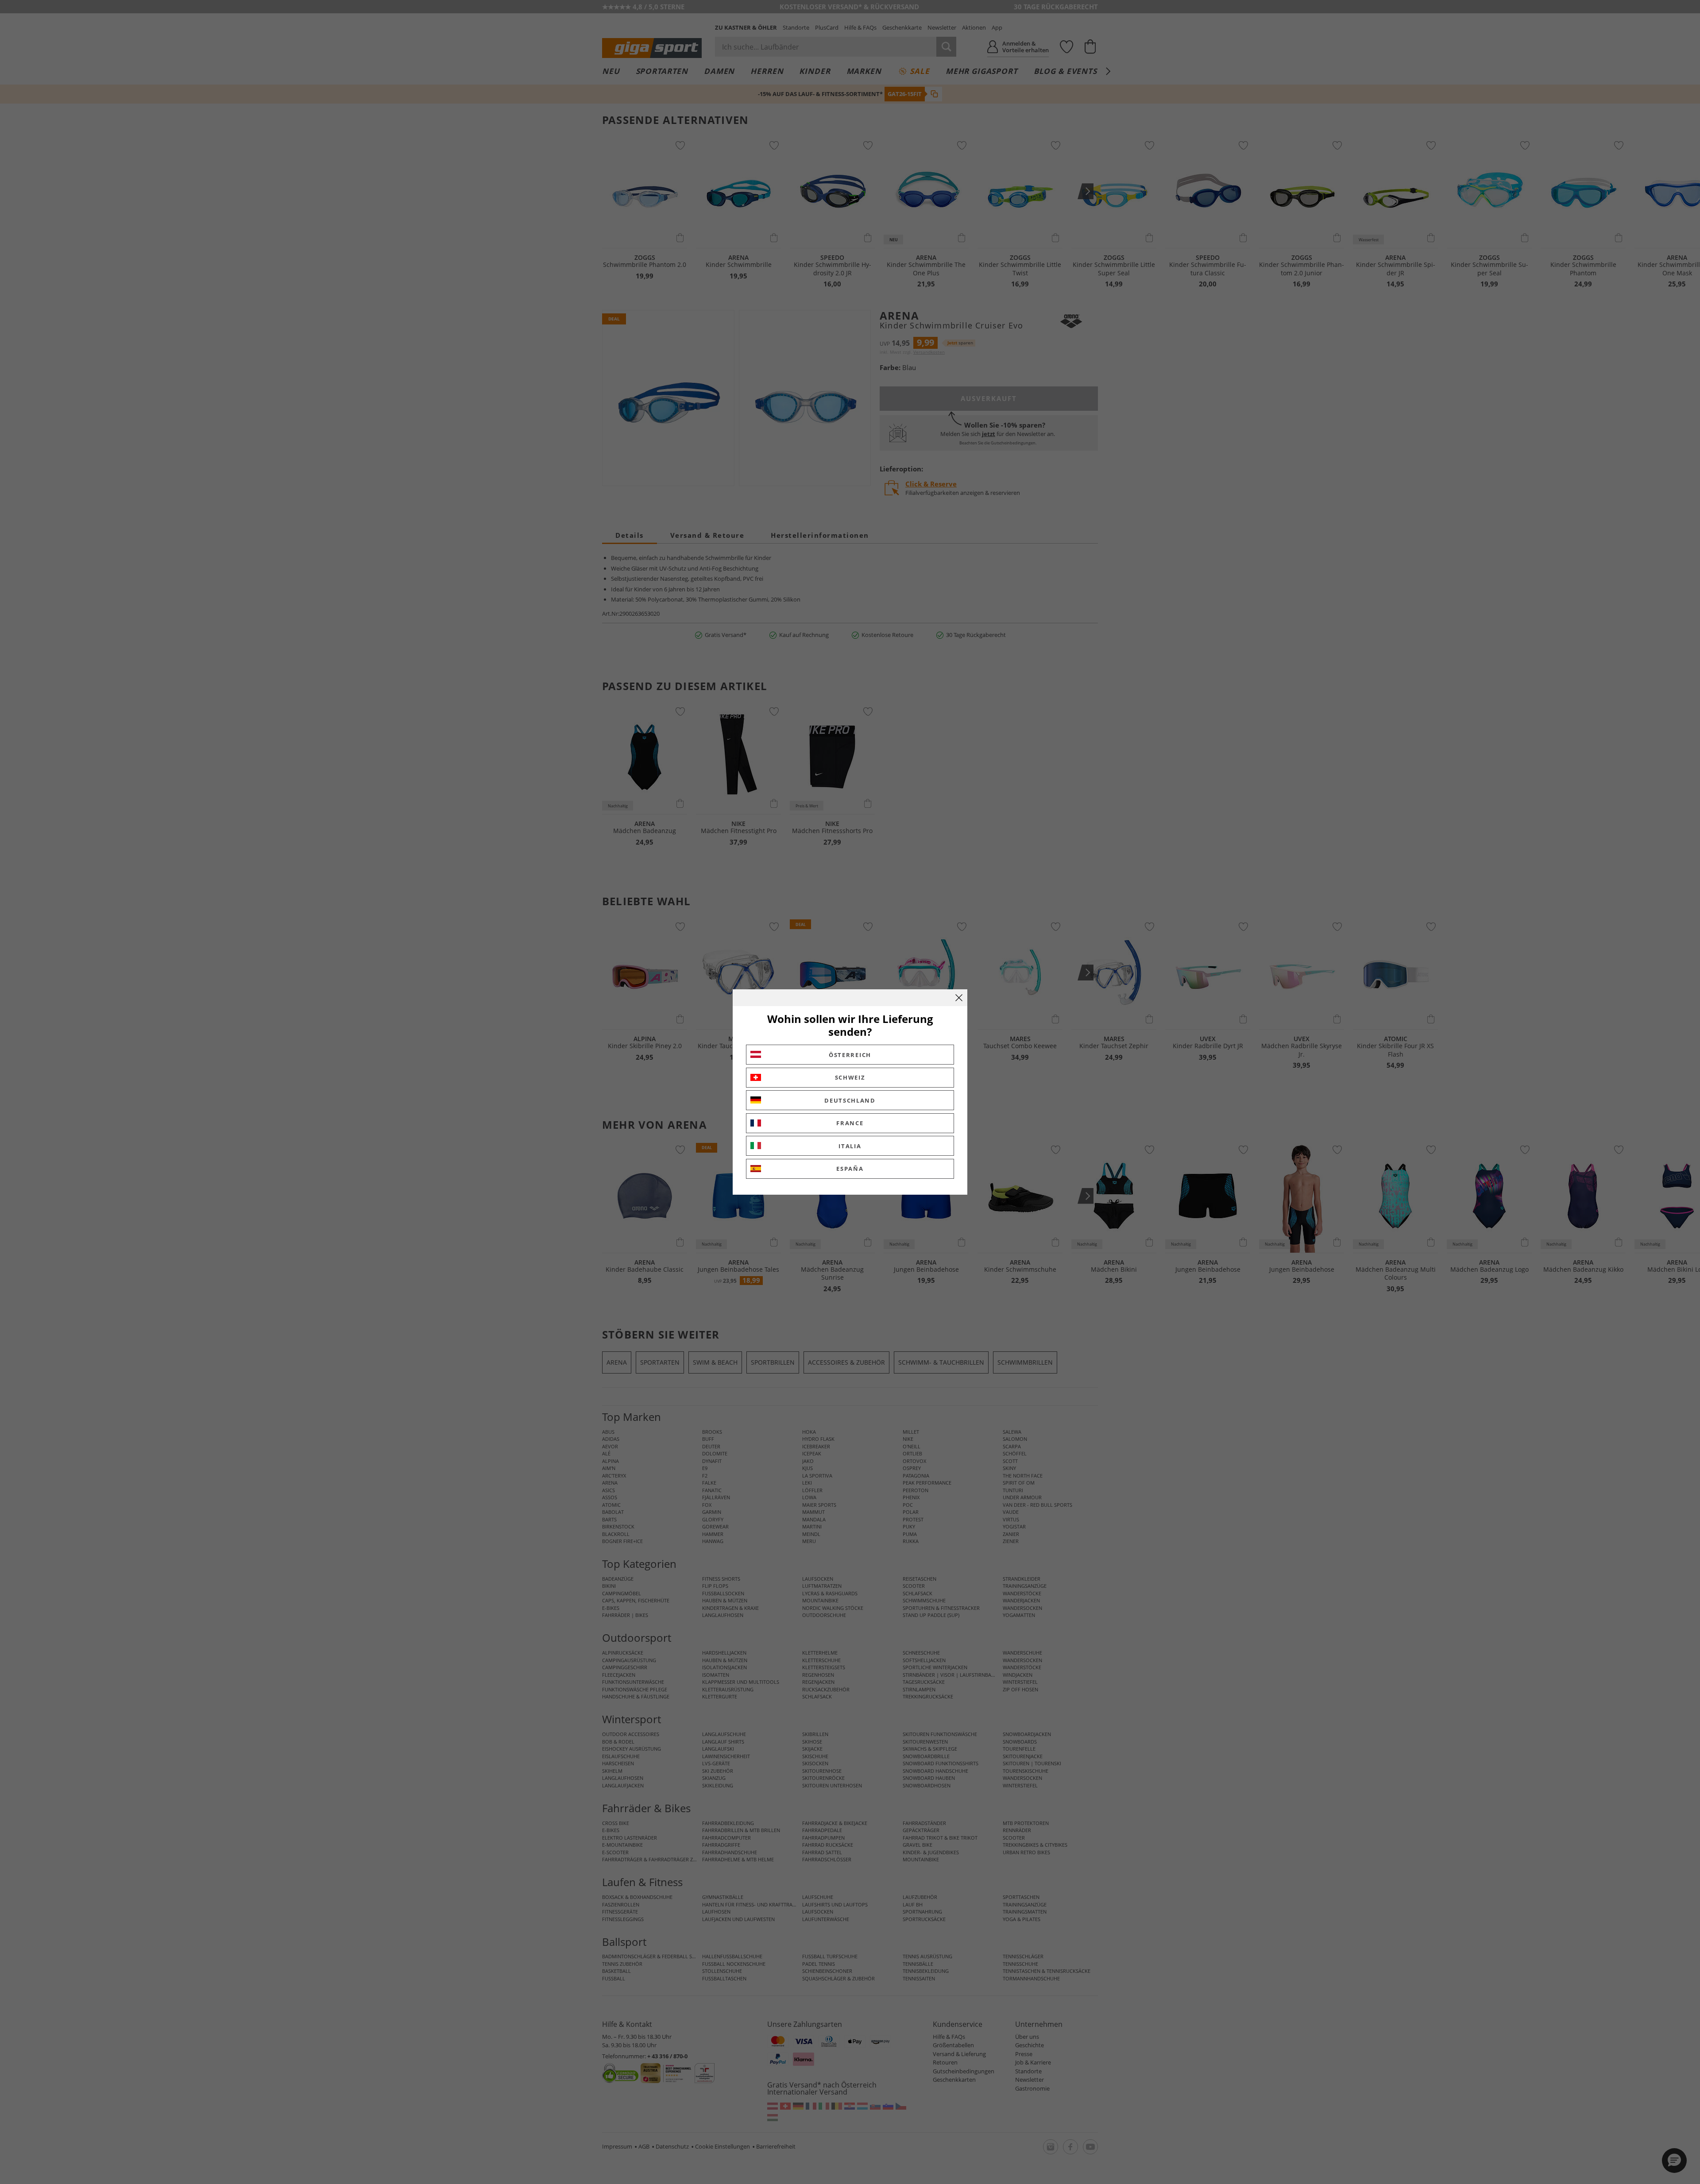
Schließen (959, 998)
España (850, 1169)
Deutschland (850, 1100)
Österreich (850, 1055)
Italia (850, 1146)
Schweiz (850, 1077)
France (850, 1123)
